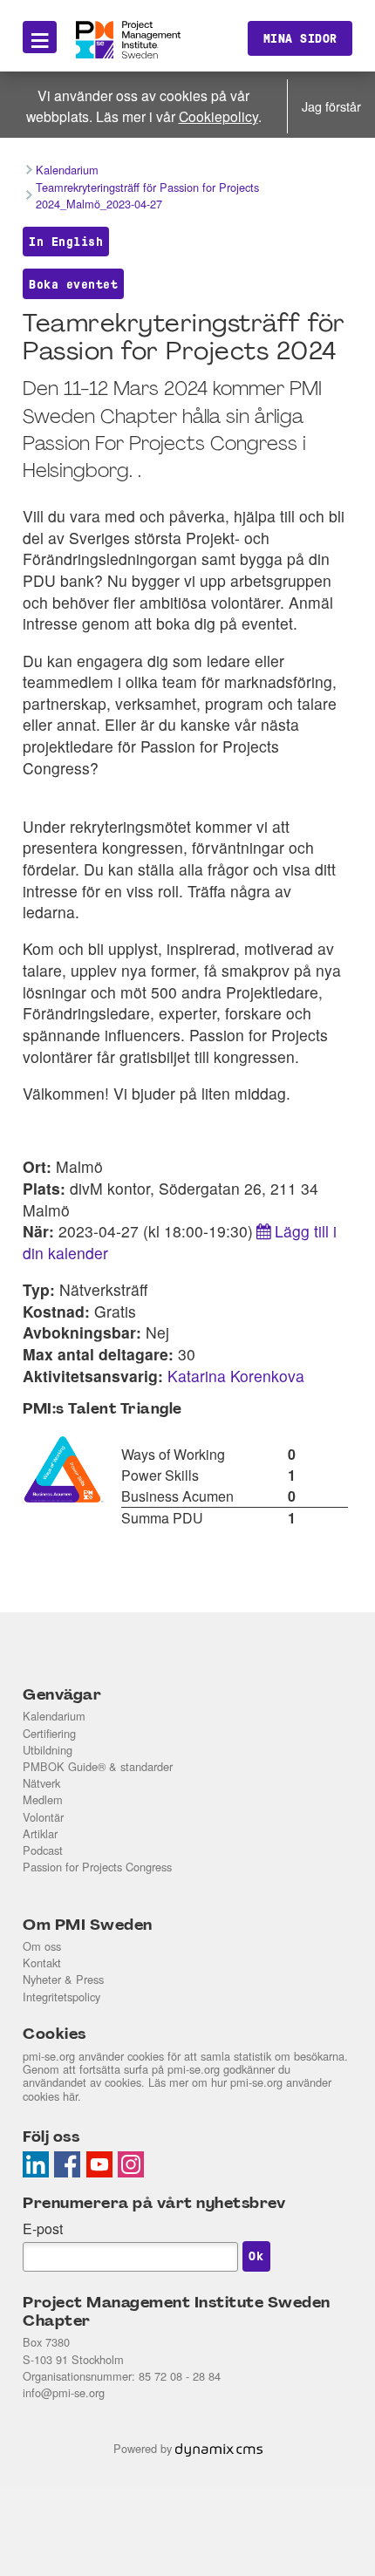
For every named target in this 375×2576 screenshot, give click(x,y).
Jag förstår (331, 106)
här (70, 2096)
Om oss (42, 1946)
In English (66, 242)
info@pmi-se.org (64, 2392)
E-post (43, 2228)
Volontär (43, 1817)
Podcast (43, 1850)
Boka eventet (73, 284)
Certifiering (49, 1733)
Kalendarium (54, 1716)
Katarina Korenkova (236, 1376)
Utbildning (48, 1750)
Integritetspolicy (61, 1997)
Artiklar (40, 1833)
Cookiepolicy (218, 116)
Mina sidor (300, 38)
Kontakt (42, 1963)
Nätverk (41, 1783)
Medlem (43, 1799)
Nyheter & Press (63, 1979)
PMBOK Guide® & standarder (98, 1766)
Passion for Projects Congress (97, 1867)
